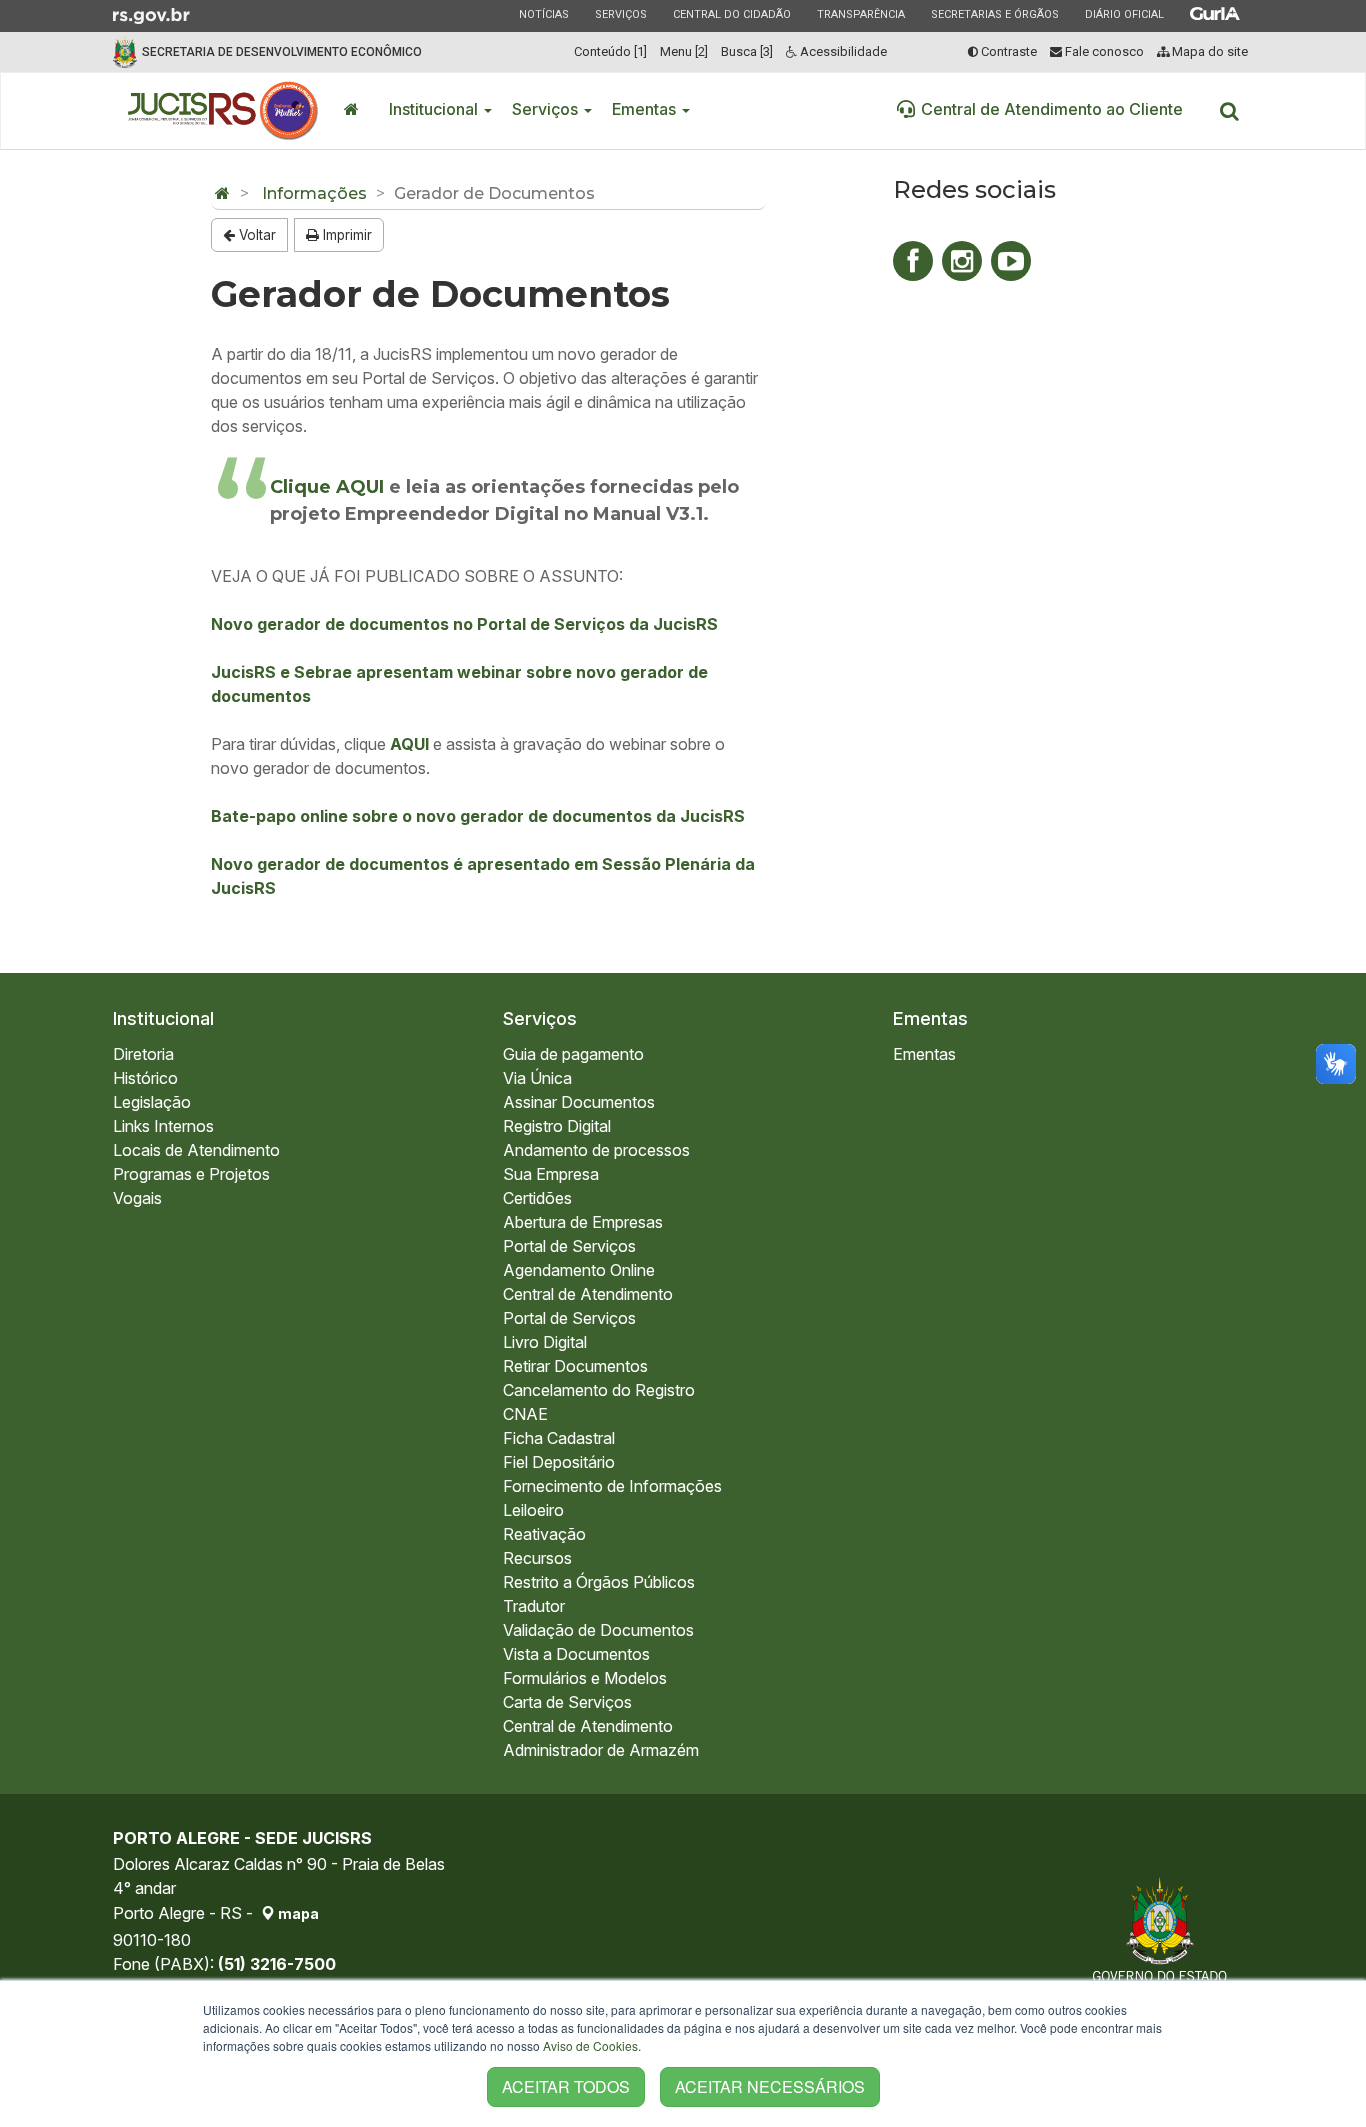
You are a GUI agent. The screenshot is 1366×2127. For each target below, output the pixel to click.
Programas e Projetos (191, 1174)
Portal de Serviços (569, 1246)
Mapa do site (1208, 51)
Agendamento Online (579, 1270)
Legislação (152, 1102)
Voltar (255, 235)
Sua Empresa (551, 1174)
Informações (314, 193)
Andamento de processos (596, 1150)
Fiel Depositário (559, 1462)
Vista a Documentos (576, 1654)
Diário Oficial (1124, 14)
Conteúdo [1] (610, 51)
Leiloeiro (533, 1510)
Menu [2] (684, 51)
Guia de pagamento (573, 1054)
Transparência (860, 14)
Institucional (435, 109)
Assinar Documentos (579, 1102)
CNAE (525, 1414)
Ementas (646, 109)
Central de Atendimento (588, 1294)
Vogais (137, 1198)
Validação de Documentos (598, 1630)
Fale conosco (1103, 51)
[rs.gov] (151, 14)
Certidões (537, 1198)
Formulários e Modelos (585, 1678)
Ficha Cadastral (559, 1438)
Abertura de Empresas (583, 1222)
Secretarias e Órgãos (994, 14)
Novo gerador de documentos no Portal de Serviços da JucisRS (464, 624)
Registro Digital (557, 1126)
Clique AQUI (329, 487)
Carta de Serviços (567, 1702)
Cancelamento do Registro (599, 1390)
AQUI (409, 744)
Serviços (620, 14)
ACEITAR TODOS (566, 2086)
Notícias (543, 14)
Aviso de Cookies (590, 2045)
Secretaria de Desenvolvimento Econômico (282, 52)
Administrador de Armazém (601, 1750)
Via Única (537, 1078)
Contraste (1007, 51)
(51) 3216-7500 (277, 1964)
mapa (297, 1913)
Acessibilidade (842, 51)
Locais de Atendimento (196, 1150)
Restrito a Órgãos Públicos (599, 1582)
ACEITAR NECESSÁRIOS (770, 2086)
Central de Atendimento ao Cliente (1052, 109)
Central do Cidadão (731, 14)
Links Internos (163, 1126)
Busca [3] (747, 51)
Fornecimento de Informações (612, 1486)
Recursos (537, 1558)
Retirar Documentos (575, 1366)
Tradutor (534, 1606)
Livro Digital (545, 1342)
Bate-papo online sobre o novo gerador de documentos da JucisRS (478, 816)
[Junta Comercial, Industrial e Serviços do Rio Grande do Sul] (223, 111)
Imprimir (345, 235)
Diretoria (143, 1054)
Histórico (145, 1078)
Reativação (544, 1534)
